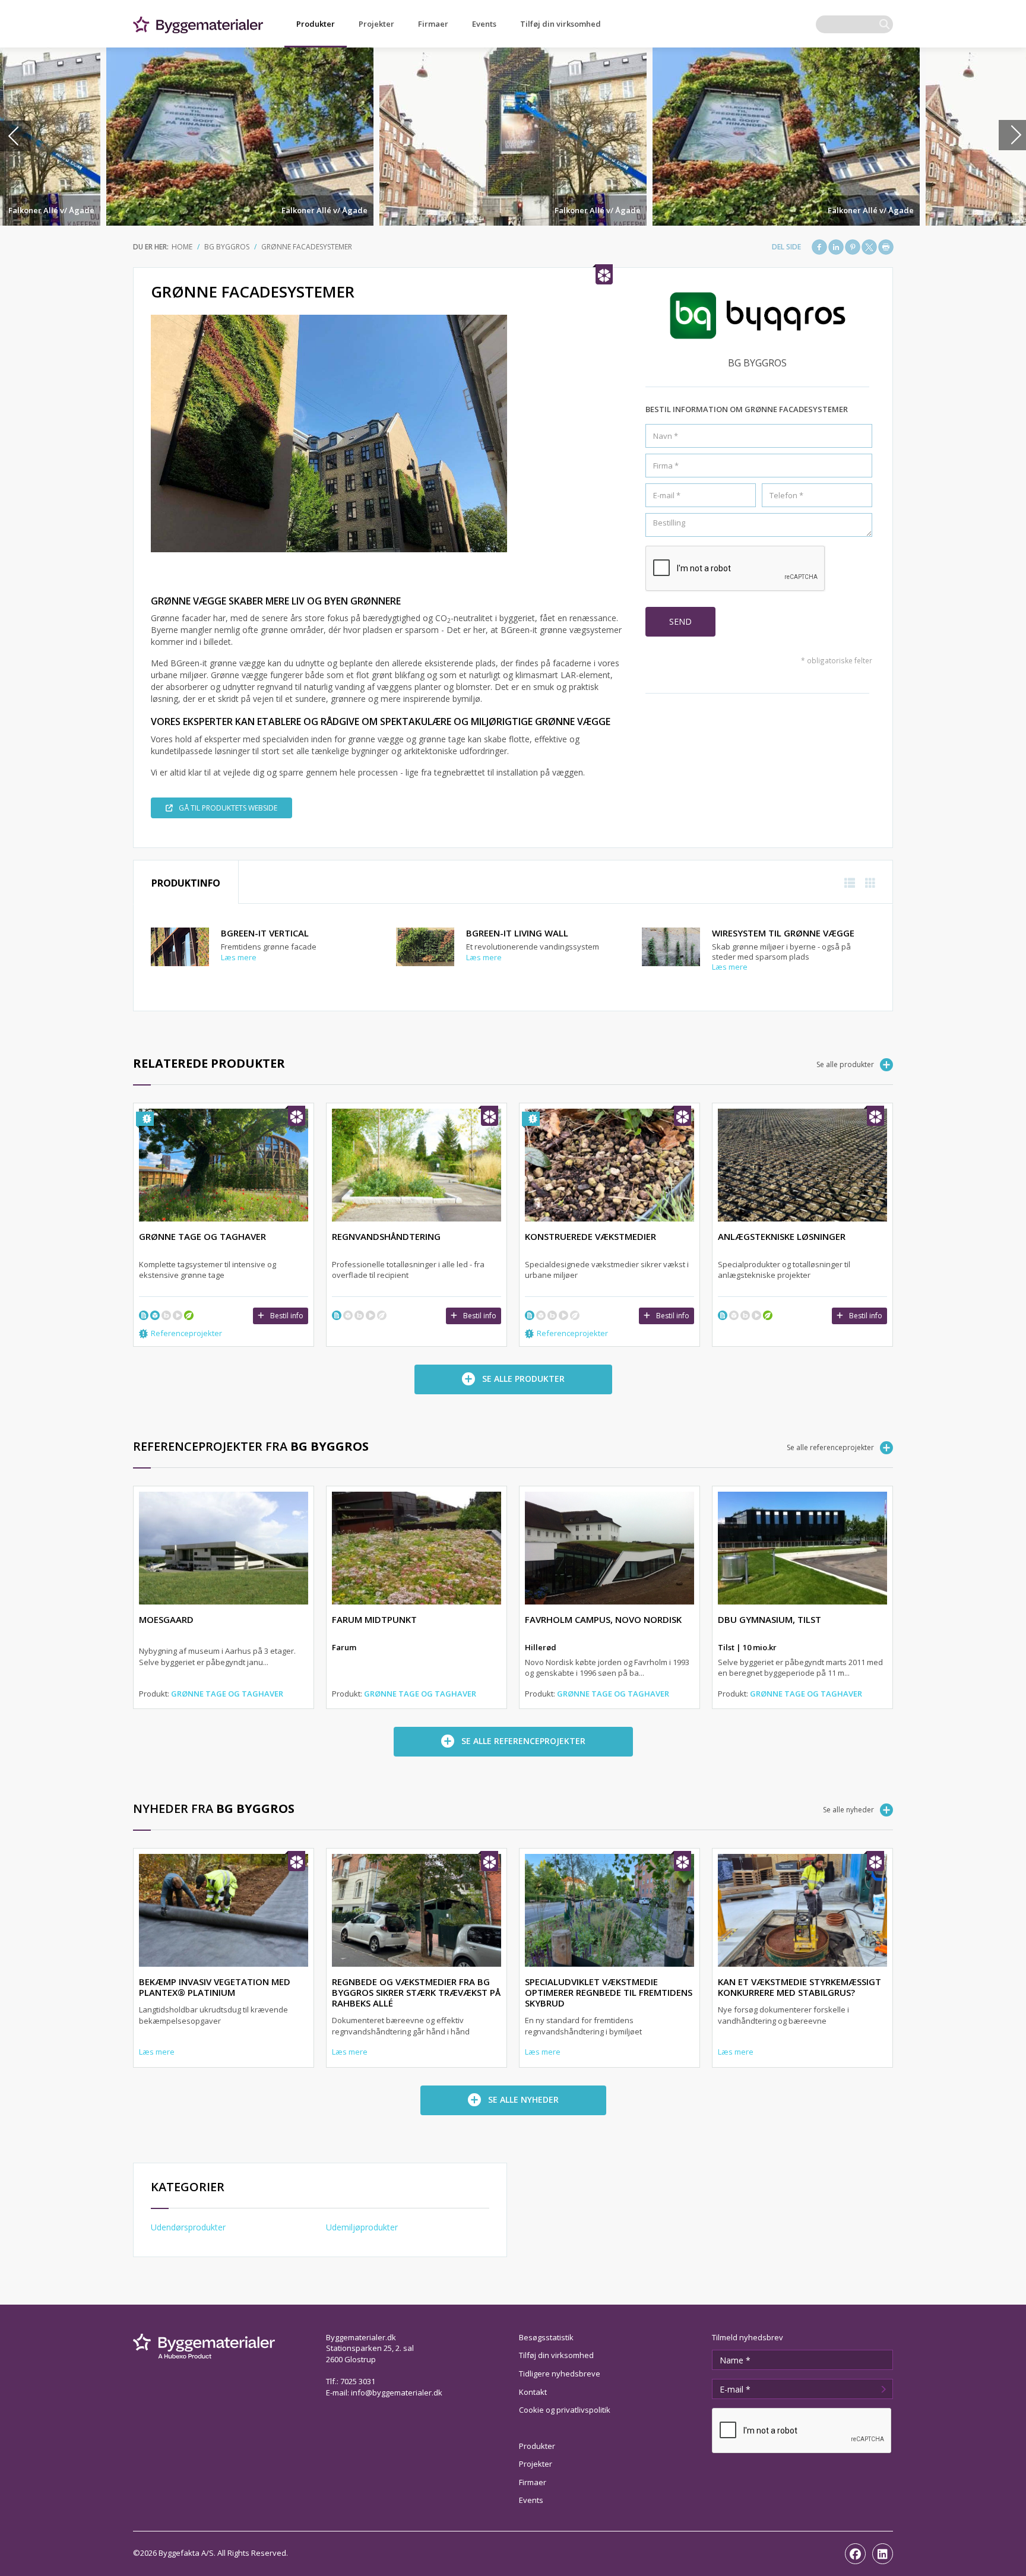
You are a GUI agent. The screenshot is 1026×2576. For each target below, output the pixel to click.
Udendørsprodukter (188, 2227)
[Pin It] (853, 247)
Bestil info (287, 1316)
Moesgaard (166, 1619)
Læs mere (239, 957)
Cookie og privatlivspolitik (565, 2410)
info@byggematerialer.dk (397, 2393)
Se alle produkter (845, 1064)
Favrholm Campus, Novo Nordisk (603, 1619)
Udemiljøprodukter (362, 2227)
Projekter (376, 24)
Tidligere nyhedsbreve (560, 2374)
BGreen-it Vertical (265, 933)
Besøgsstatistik (546, 2337)
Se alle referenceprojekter (830, 1447)
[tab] (186, 882)
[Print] (886, 247)
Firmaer (433, 24)
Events (484, 24)
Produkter (316, 24)
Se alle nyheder (848, 1810)
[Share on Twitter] (869, 247)
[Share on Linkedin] (836, 247)
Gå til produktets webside (228, 808)
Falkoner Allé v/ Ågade (51, 210)
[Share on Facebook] (819, 247)
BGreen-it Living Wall (517, 933)
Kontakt (533, 2392)
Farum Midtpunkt (374, 1619)
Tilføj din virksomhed (560, 24)
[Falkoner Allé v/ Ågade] (240, 137)
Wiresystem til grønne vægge (783, 933)
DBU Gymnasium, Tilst (769, 1619)
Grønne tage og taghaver (227, 1694)
